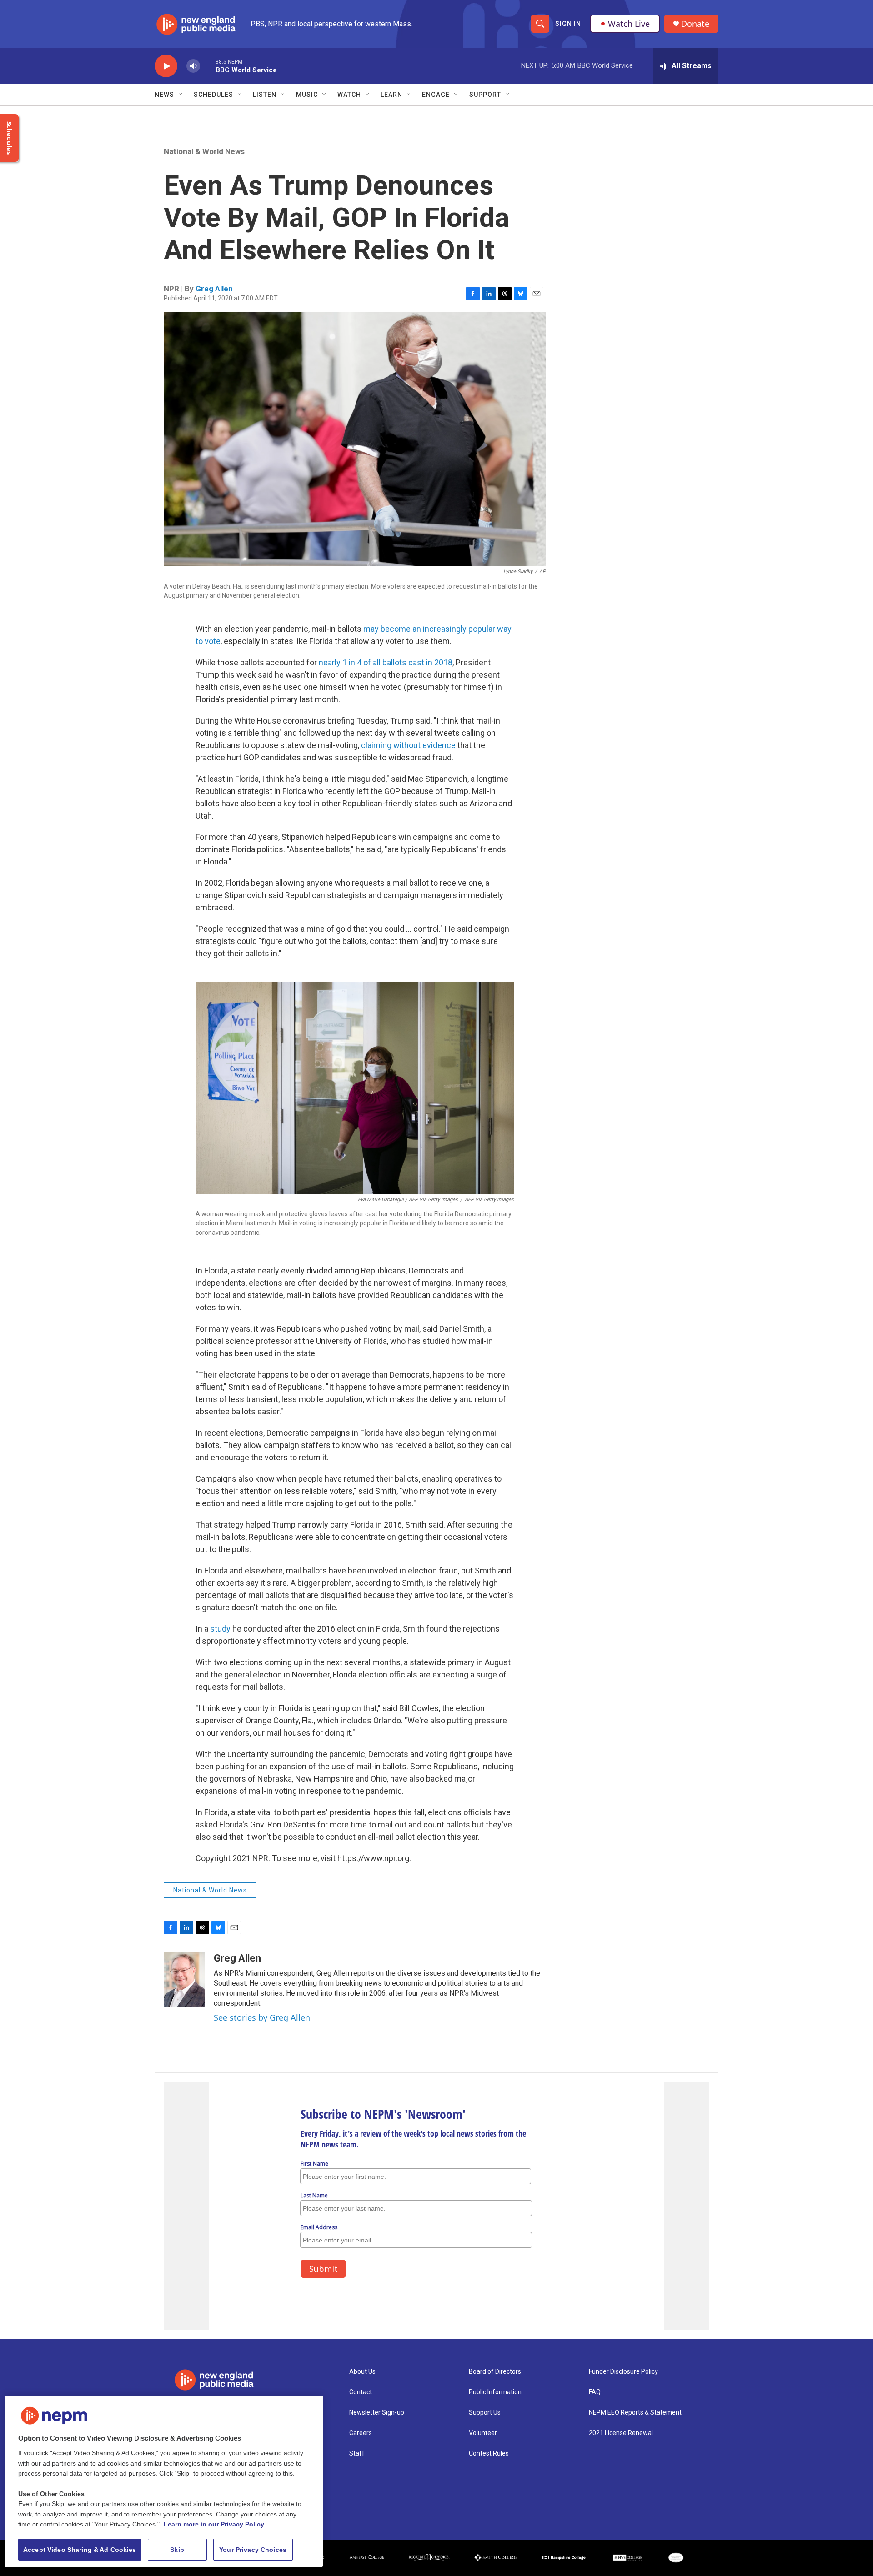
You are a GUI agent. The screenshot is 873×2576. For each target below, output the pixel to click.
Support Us (485, 2413)
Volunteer (483, 2433)
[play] (166, 66)
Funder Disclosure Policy (623, 2372)
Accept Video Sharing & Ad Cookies (80, 2550)
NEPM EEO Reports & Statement (635, 2413)
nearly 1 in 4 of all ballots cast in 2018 (386, 662)
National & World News (204, 151)
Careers (361, 2433)
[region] (164, 2481)
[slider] (208, 66)
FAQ (595, 2392)
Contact (361, 2392)
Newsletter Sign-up (377, 2413)
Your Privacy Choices (253, 2550)
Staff (357, 2454)
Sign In (568, 24)
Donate (695, 24)
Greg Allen (214, 289)
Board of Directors (495, 2372)
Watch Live (629, 24)
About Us (362, 2372)
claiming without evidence (408, 745)
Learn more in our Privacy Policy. (215, 2524)
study (220, 1629)
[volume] (193, 66)
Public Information (495, 2392)
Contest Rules (489, 2454)
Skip (177, 2550)
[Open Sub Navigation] (181, 95)
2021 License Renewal (621, 2433)
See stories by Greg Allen (262, 2017)
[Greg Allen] (184, 1980)
